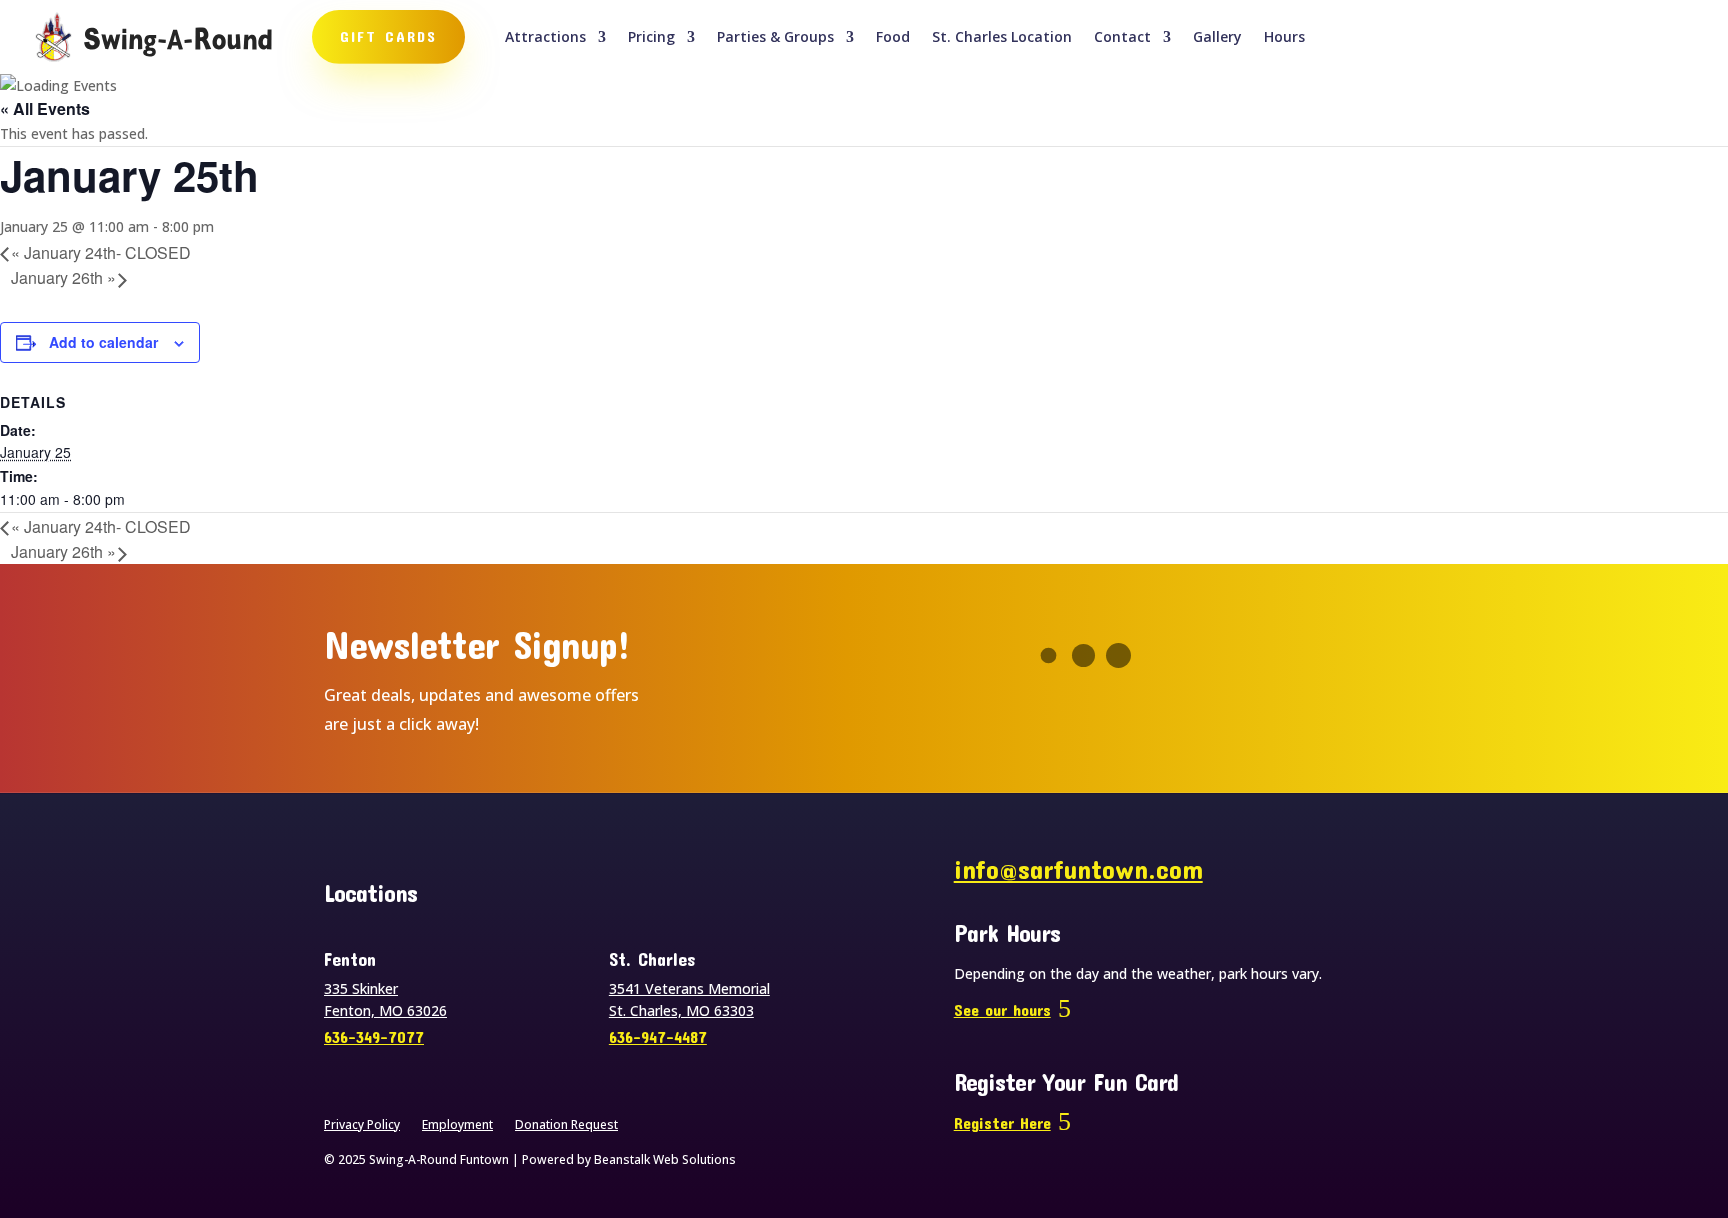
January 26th (63, 277)
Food (893, 38)
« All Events (45, 108)
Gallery (1217, 38)
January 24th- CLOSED (101, 252)
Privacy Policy (362, 1125)
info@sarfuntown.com (1078, 869)
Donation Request (566, 1125)
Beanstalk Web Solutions (665, 1159)
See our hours (1002, 1009)
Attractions (545, 38)
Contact (1122, 38)
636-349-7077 (374, 1036)
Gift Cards (388, 36)
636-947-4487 (658, 1036)
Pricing (651, 38)
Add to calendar (103, 342)
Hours (1284, 38)
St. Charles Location (1002, 38)
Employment (457, 1125)
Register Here (1002, 1122)
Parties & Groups (775, 38)
